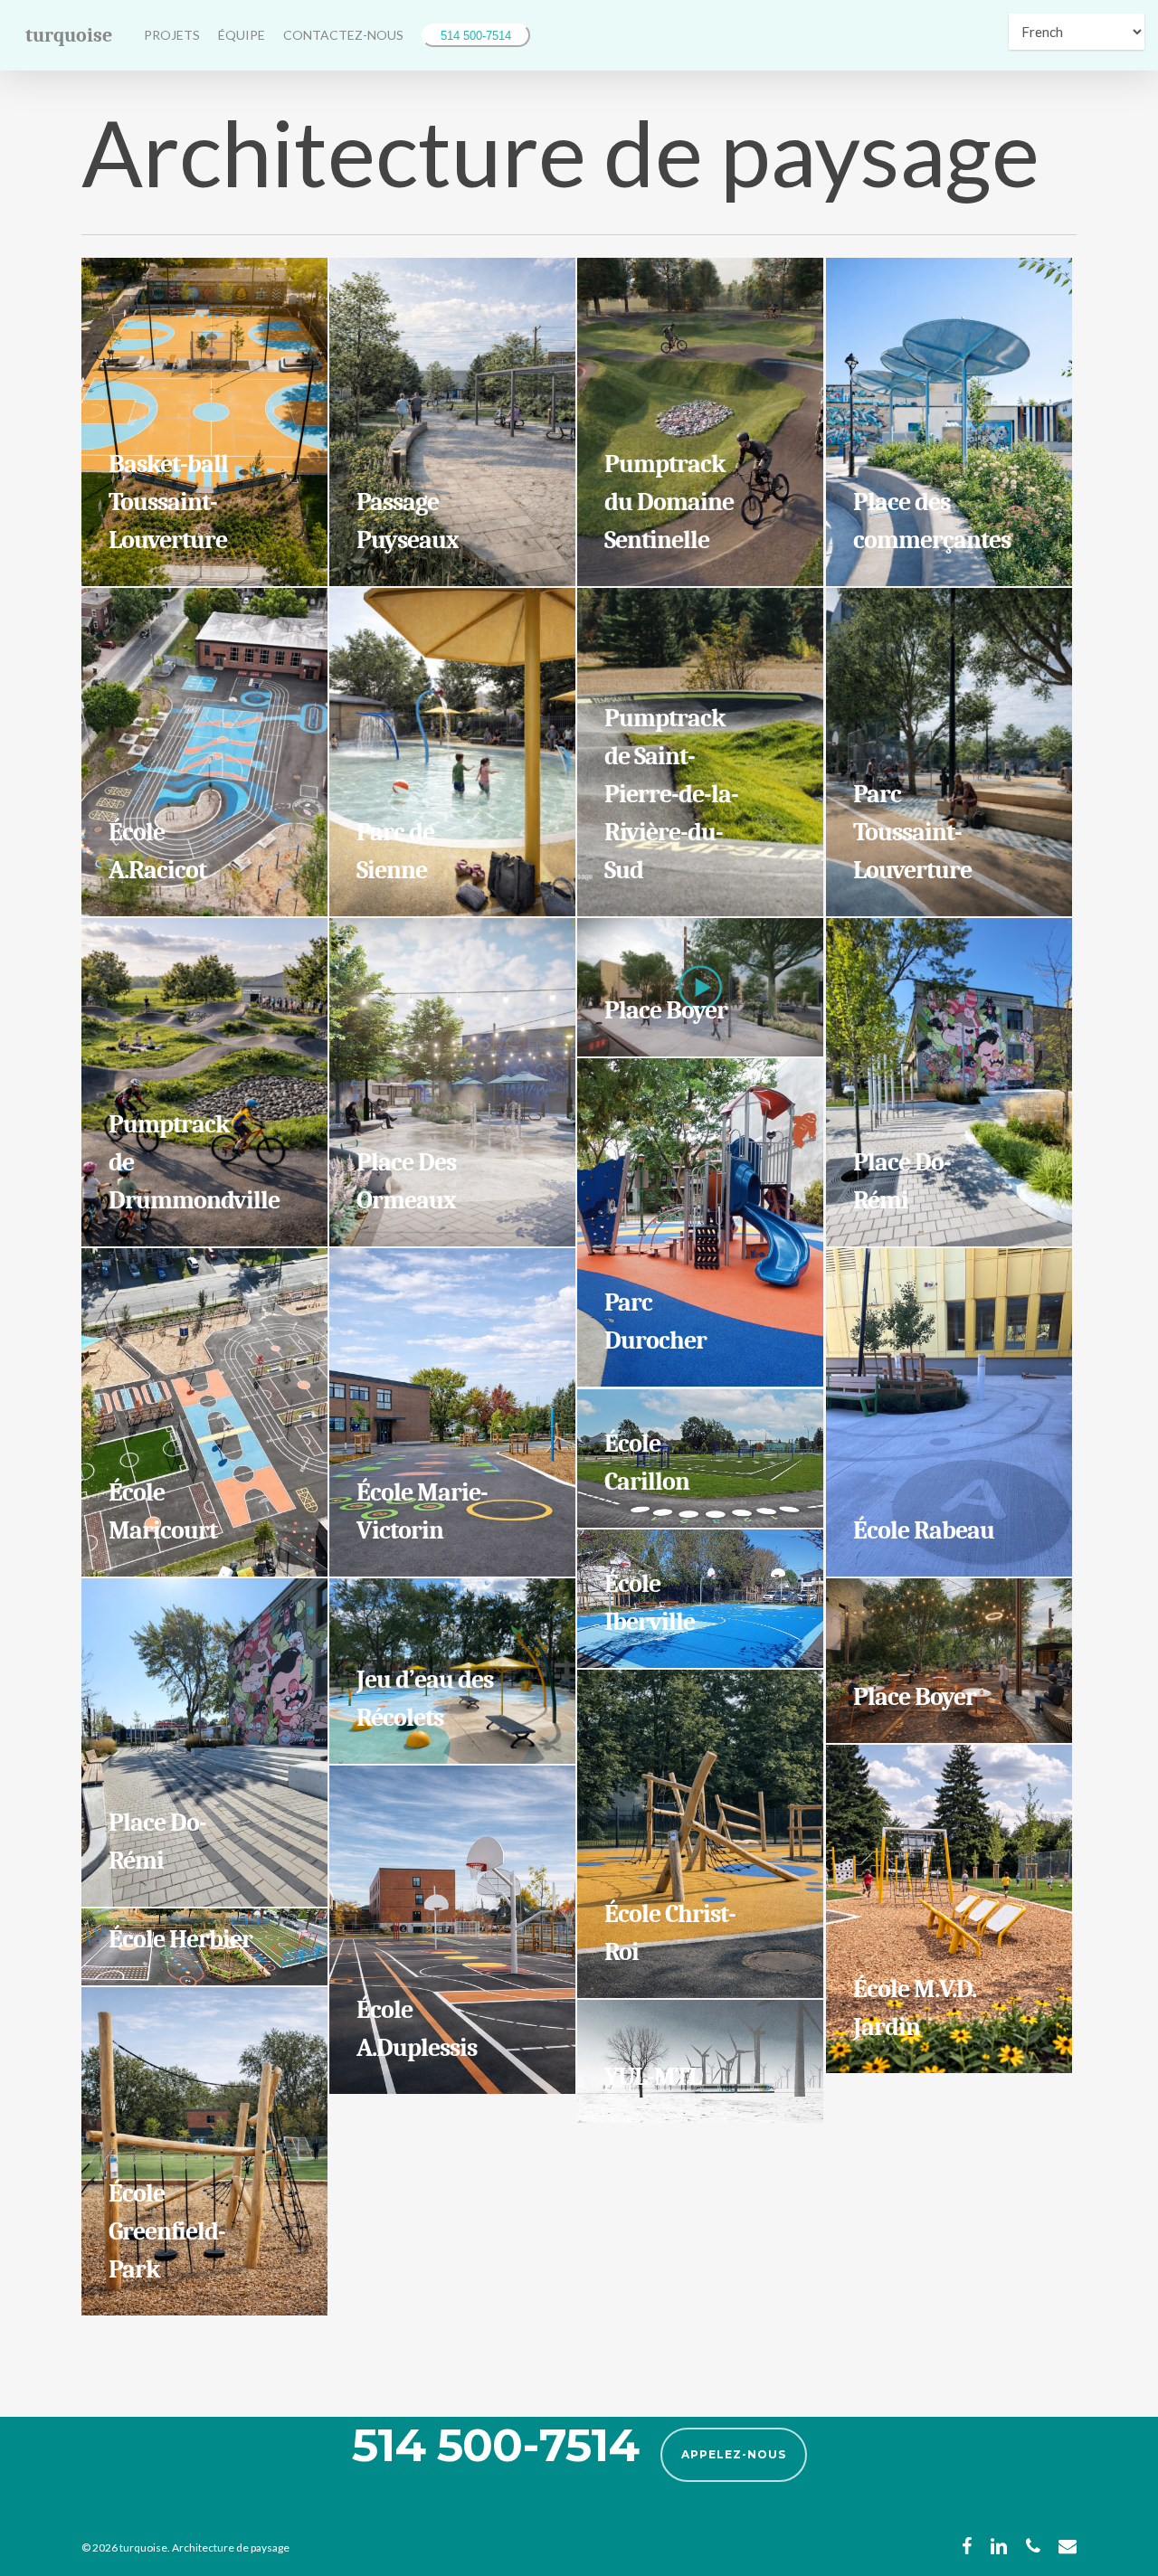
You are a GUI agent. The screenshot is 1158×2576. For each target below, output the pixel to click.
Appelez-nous (734, 2454)
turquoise (69, 35)
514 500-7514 (476, 36)
